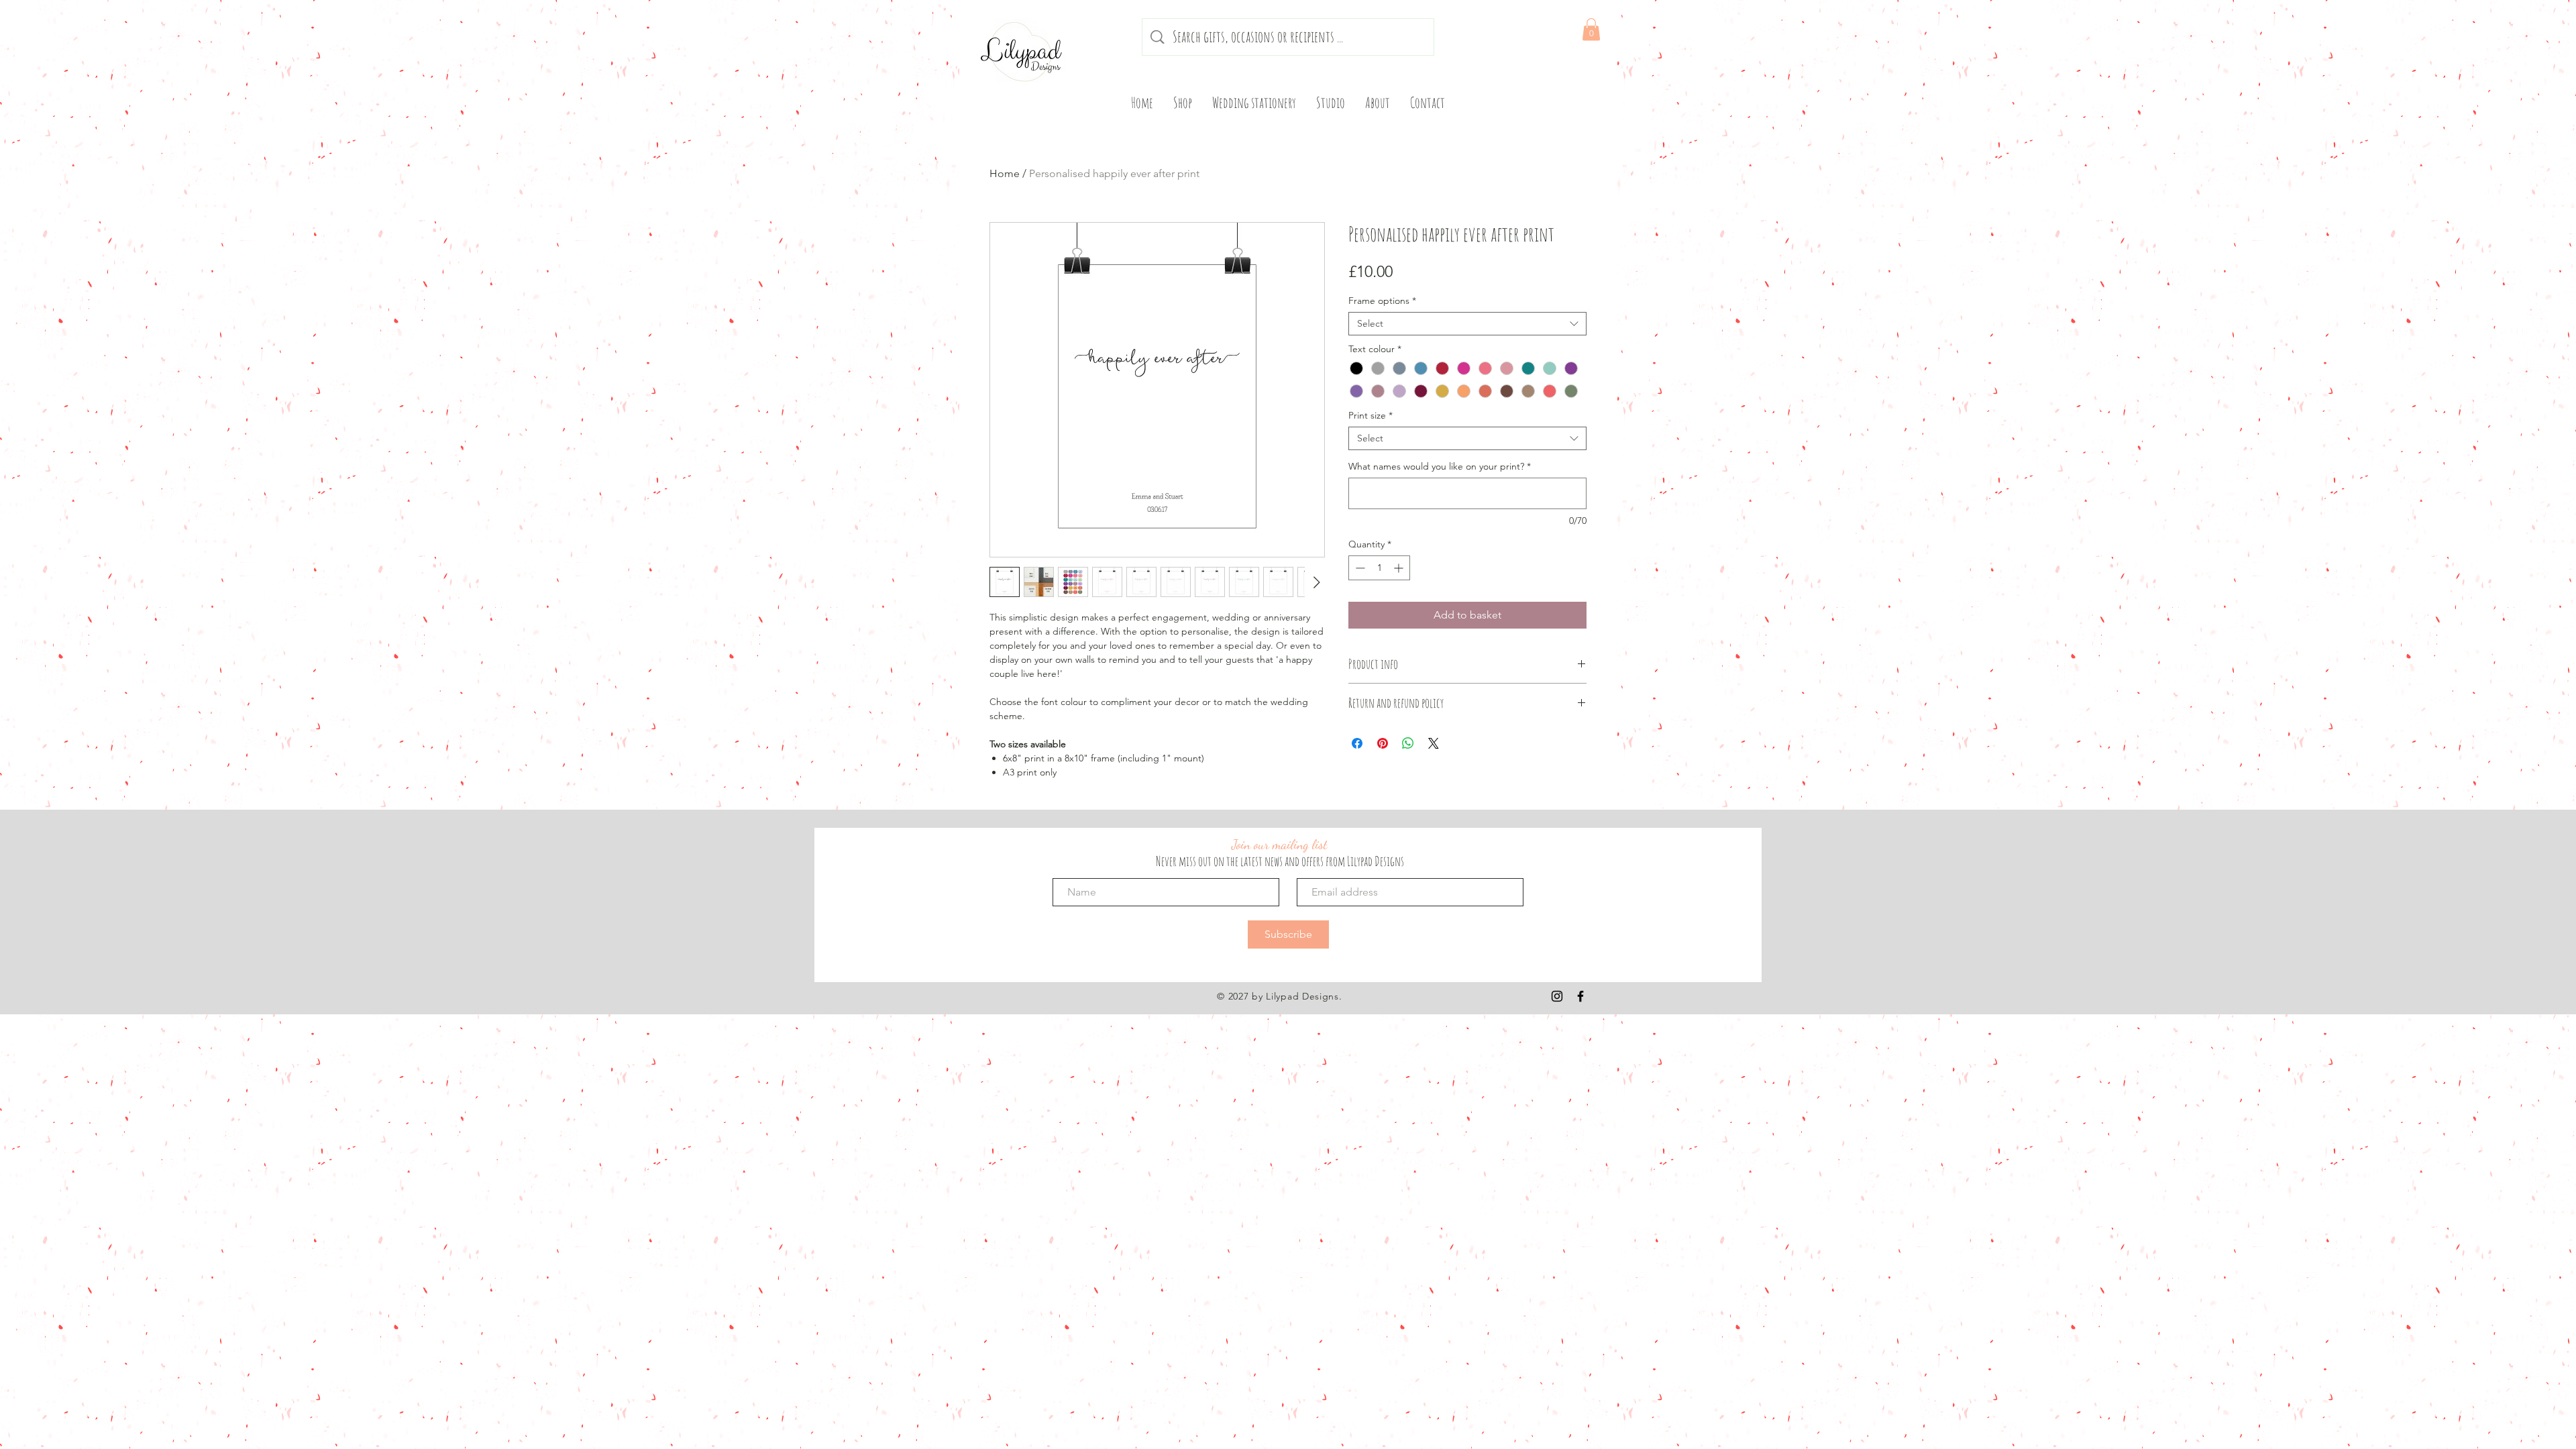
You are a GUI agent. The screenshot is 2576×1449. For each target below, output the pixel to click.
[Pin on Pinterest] (1383, 743)
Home (1005, 173)
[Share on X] (1434, 743)
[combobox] (1467, 324)
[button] (1591, 29)
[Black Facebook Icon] (1580, 996)
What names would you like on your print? (1440, 467)
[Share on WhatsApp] (1408, 743)
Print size (1371, 416)
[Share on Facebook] (1357, 743)
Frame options (1382, 301)
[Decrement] (1359, 568)
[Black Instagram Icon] (1557, 996)
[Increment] (1400, 568)
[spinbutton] (1379, 568)
